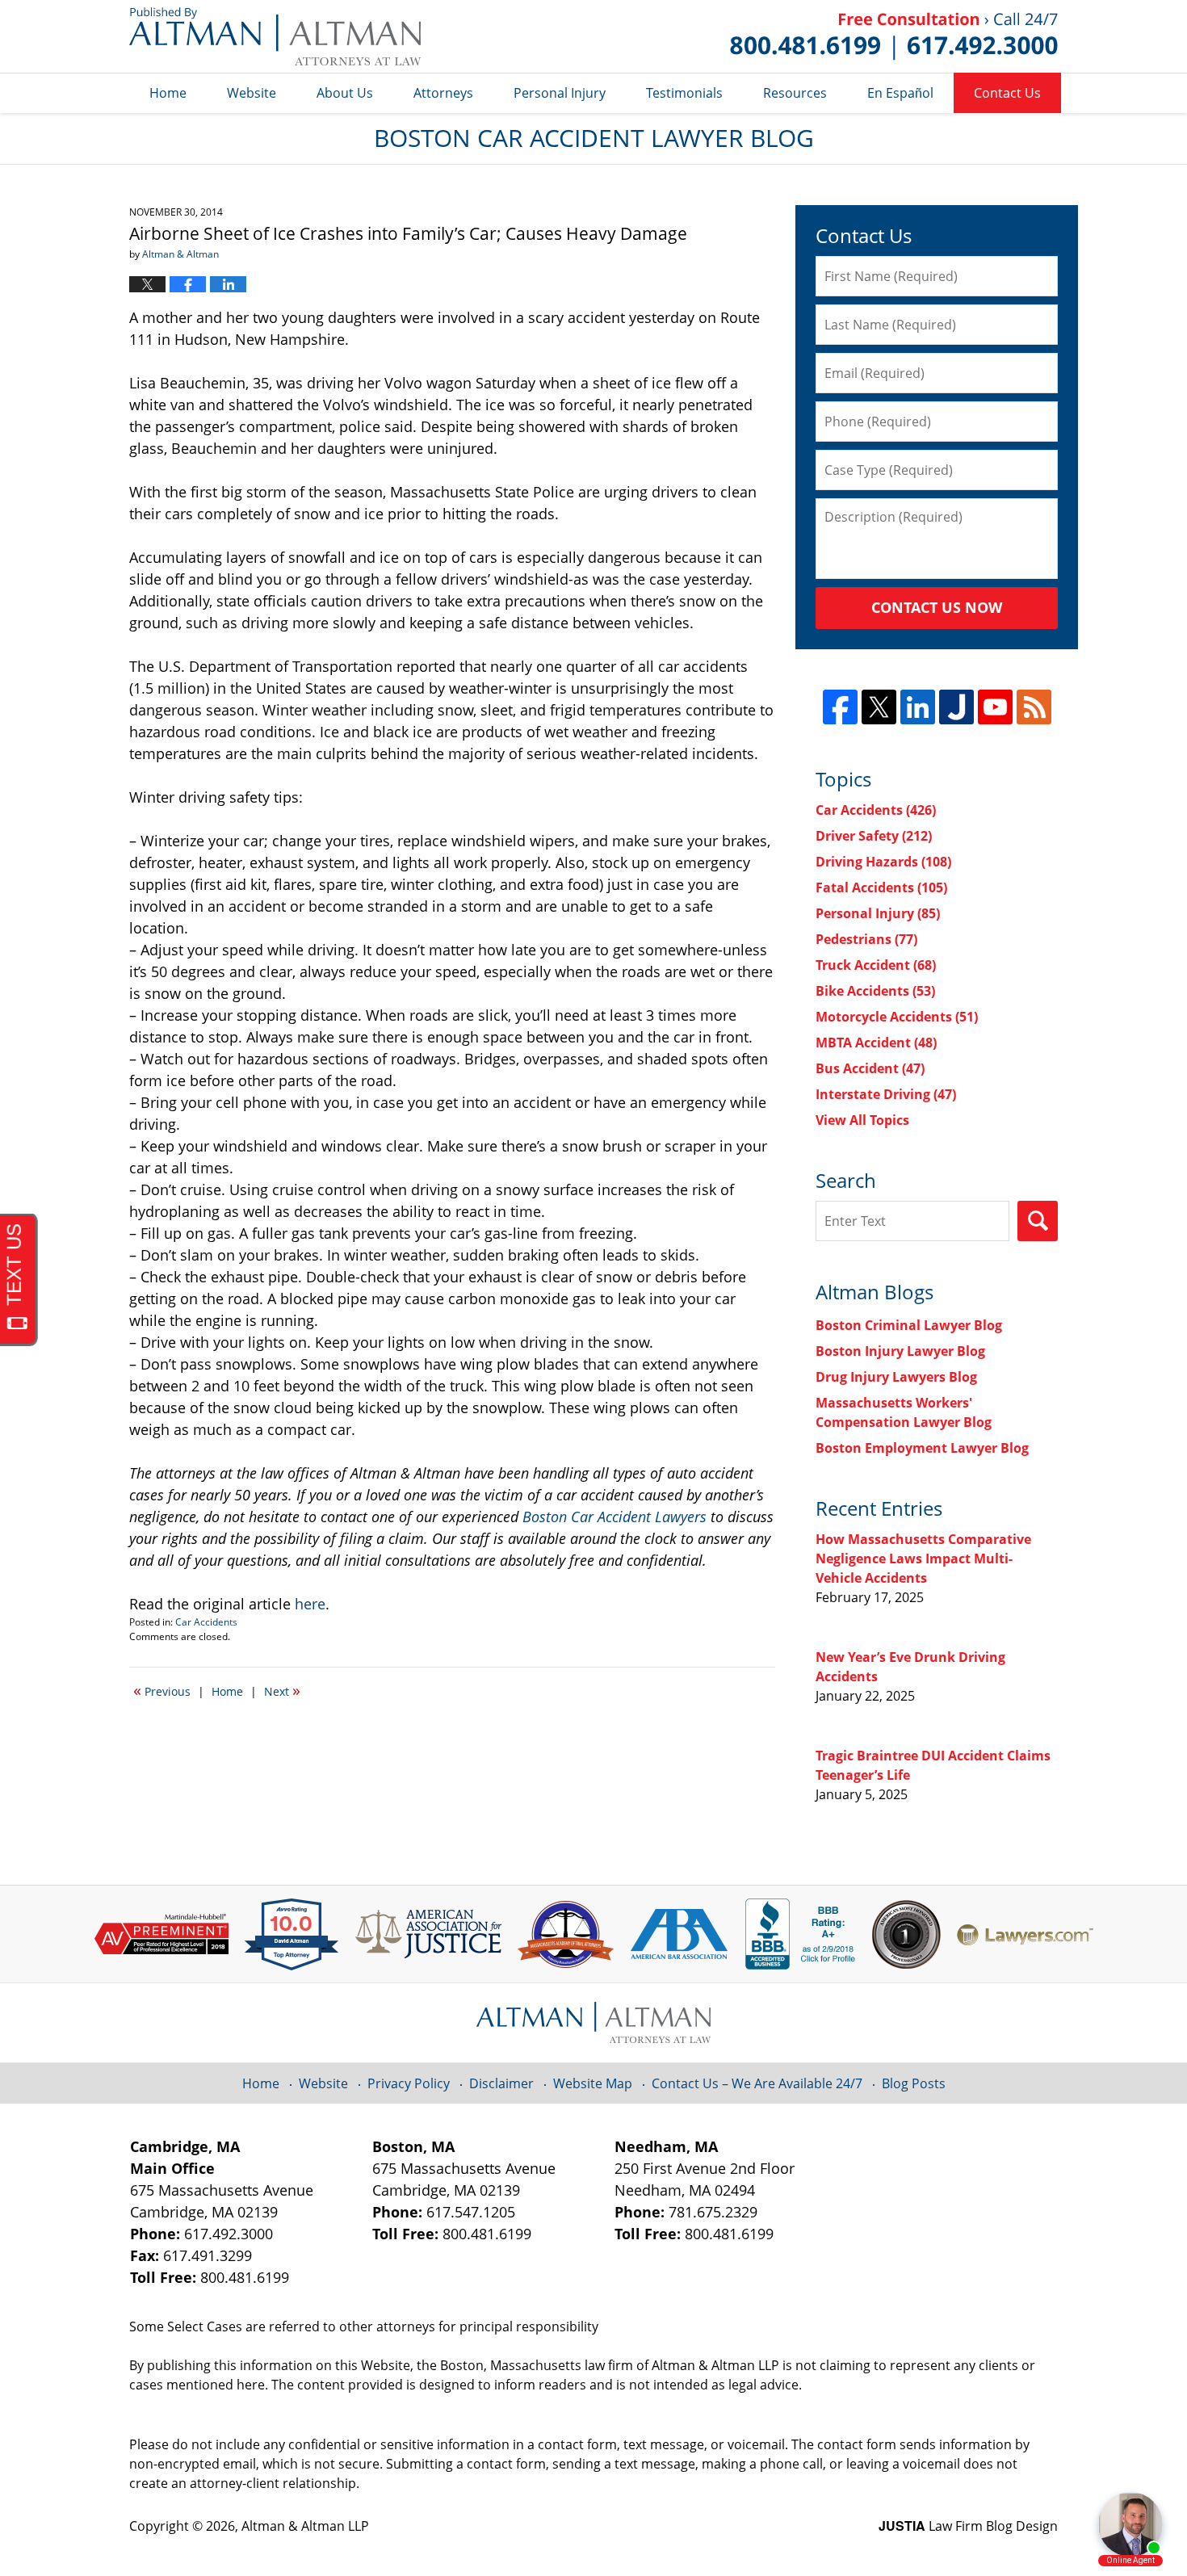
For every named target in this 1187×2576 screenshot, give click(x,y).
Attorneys (443, 93)
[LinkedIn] (918, 707)
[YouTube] (995, 707)
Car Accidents (206, 1622)
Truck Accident (876, 965)
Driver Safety (874, 836)
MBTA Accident (876, 1043)
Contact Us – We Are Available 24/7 (757, 2083)
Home (168, 93)
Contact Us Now (937, 607)
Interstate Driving (886, 1094)
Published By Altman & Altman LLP (894, 36)
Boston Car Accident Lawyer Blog (275, 36)
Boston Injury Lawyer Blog (900, 1351)
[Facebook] (840, 707)
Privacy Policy (409, 2083)
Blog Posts (914, 2083)
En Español (900, 93)
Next (282, 1690)
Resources (795, 93)
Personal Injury (560, 93)
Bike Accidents (875, 991)
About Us (345, 93)
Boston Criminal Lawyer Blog (909, 1325)
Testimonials (684, 93)
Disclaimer (501, 2083)
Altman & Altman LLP (305, 2526)
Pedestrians (866, 939)
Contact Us (1007, 93)
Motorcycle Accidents (897, 1017)
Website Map (593, 2083)
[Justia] (956, 707)
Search (1038, 1221)
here (310, 1604)
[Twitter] (879, 707)
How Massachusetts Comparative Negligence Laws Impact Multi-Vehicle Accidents (923, 1559)
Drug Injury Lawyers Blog (896, 1377)
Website (252, 93)
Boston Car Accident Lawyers (614, 1517)
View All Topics (862, 1120)
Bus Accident (870, 1068)
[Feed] (1034, 707)
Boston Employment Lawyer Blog (922, 1448)
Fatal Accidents (881, 887)
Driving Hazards (883, 862)
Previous (162, 1690)
